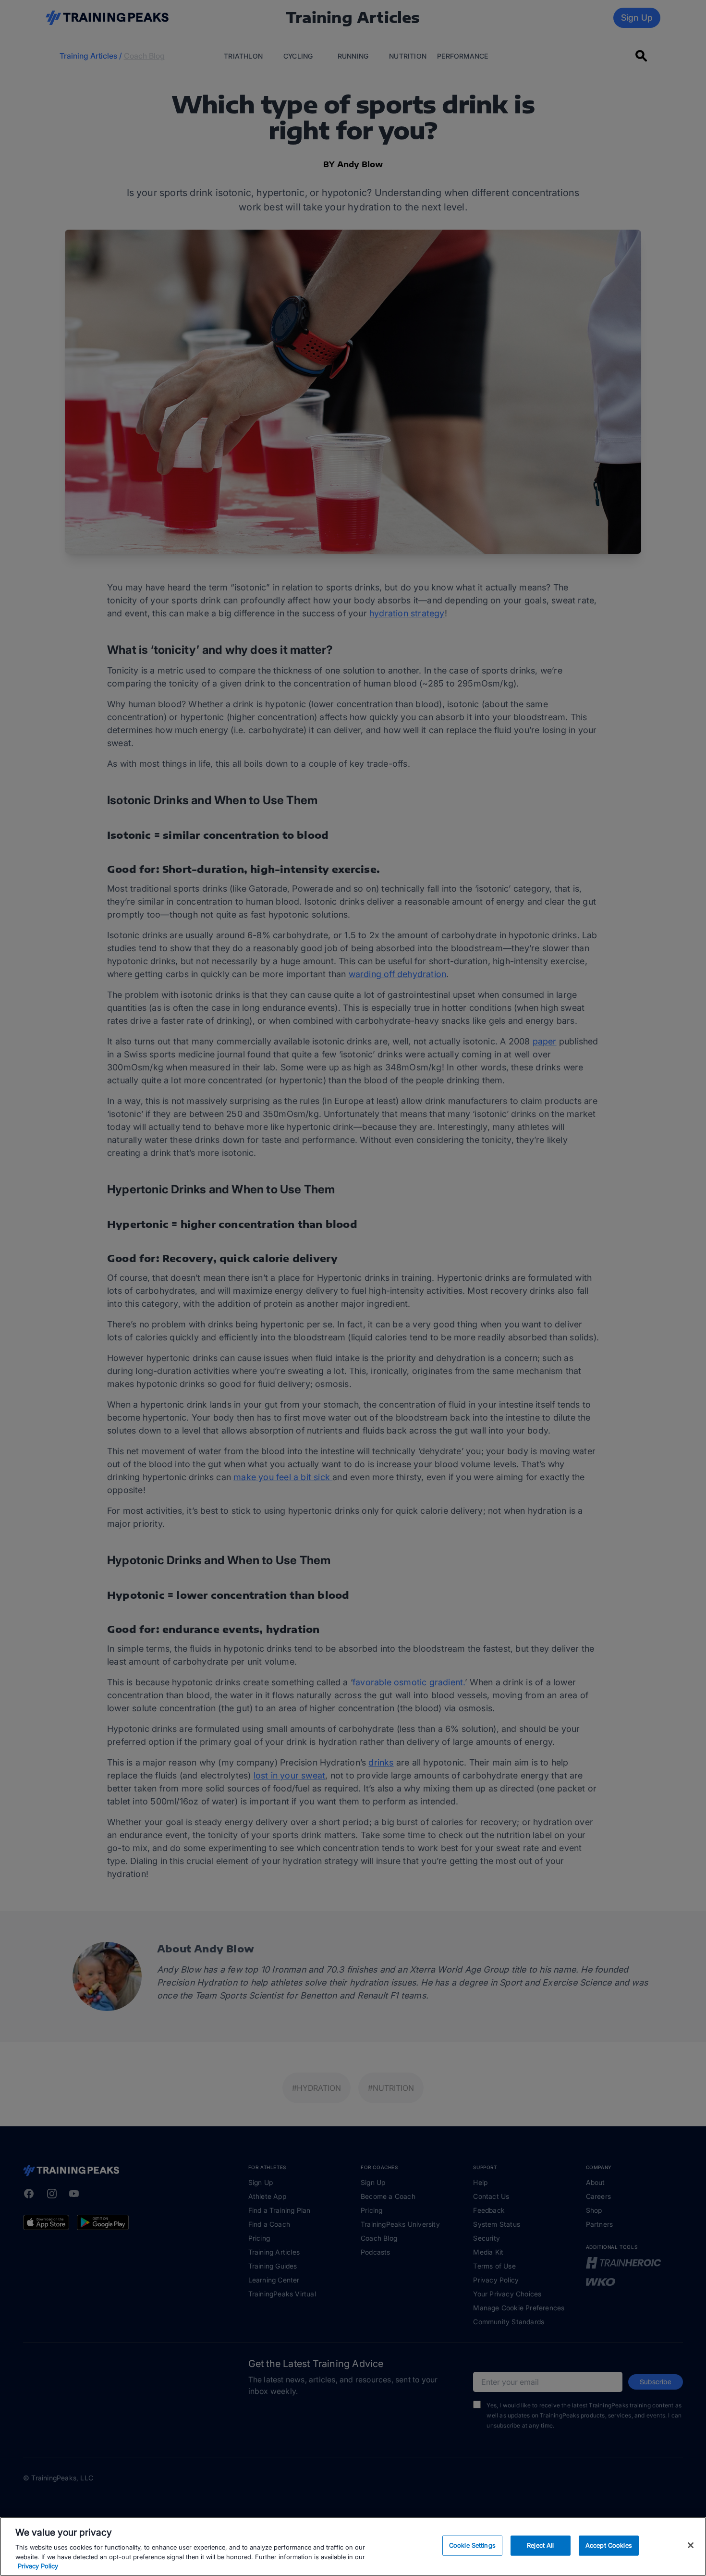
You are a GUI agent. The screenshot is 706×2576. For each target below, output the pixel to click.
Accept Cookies (609, 2545)
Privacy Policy (38, 2566)
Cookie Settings (472, 2545)
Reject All (540, 2545)
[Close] (691, 2545)
